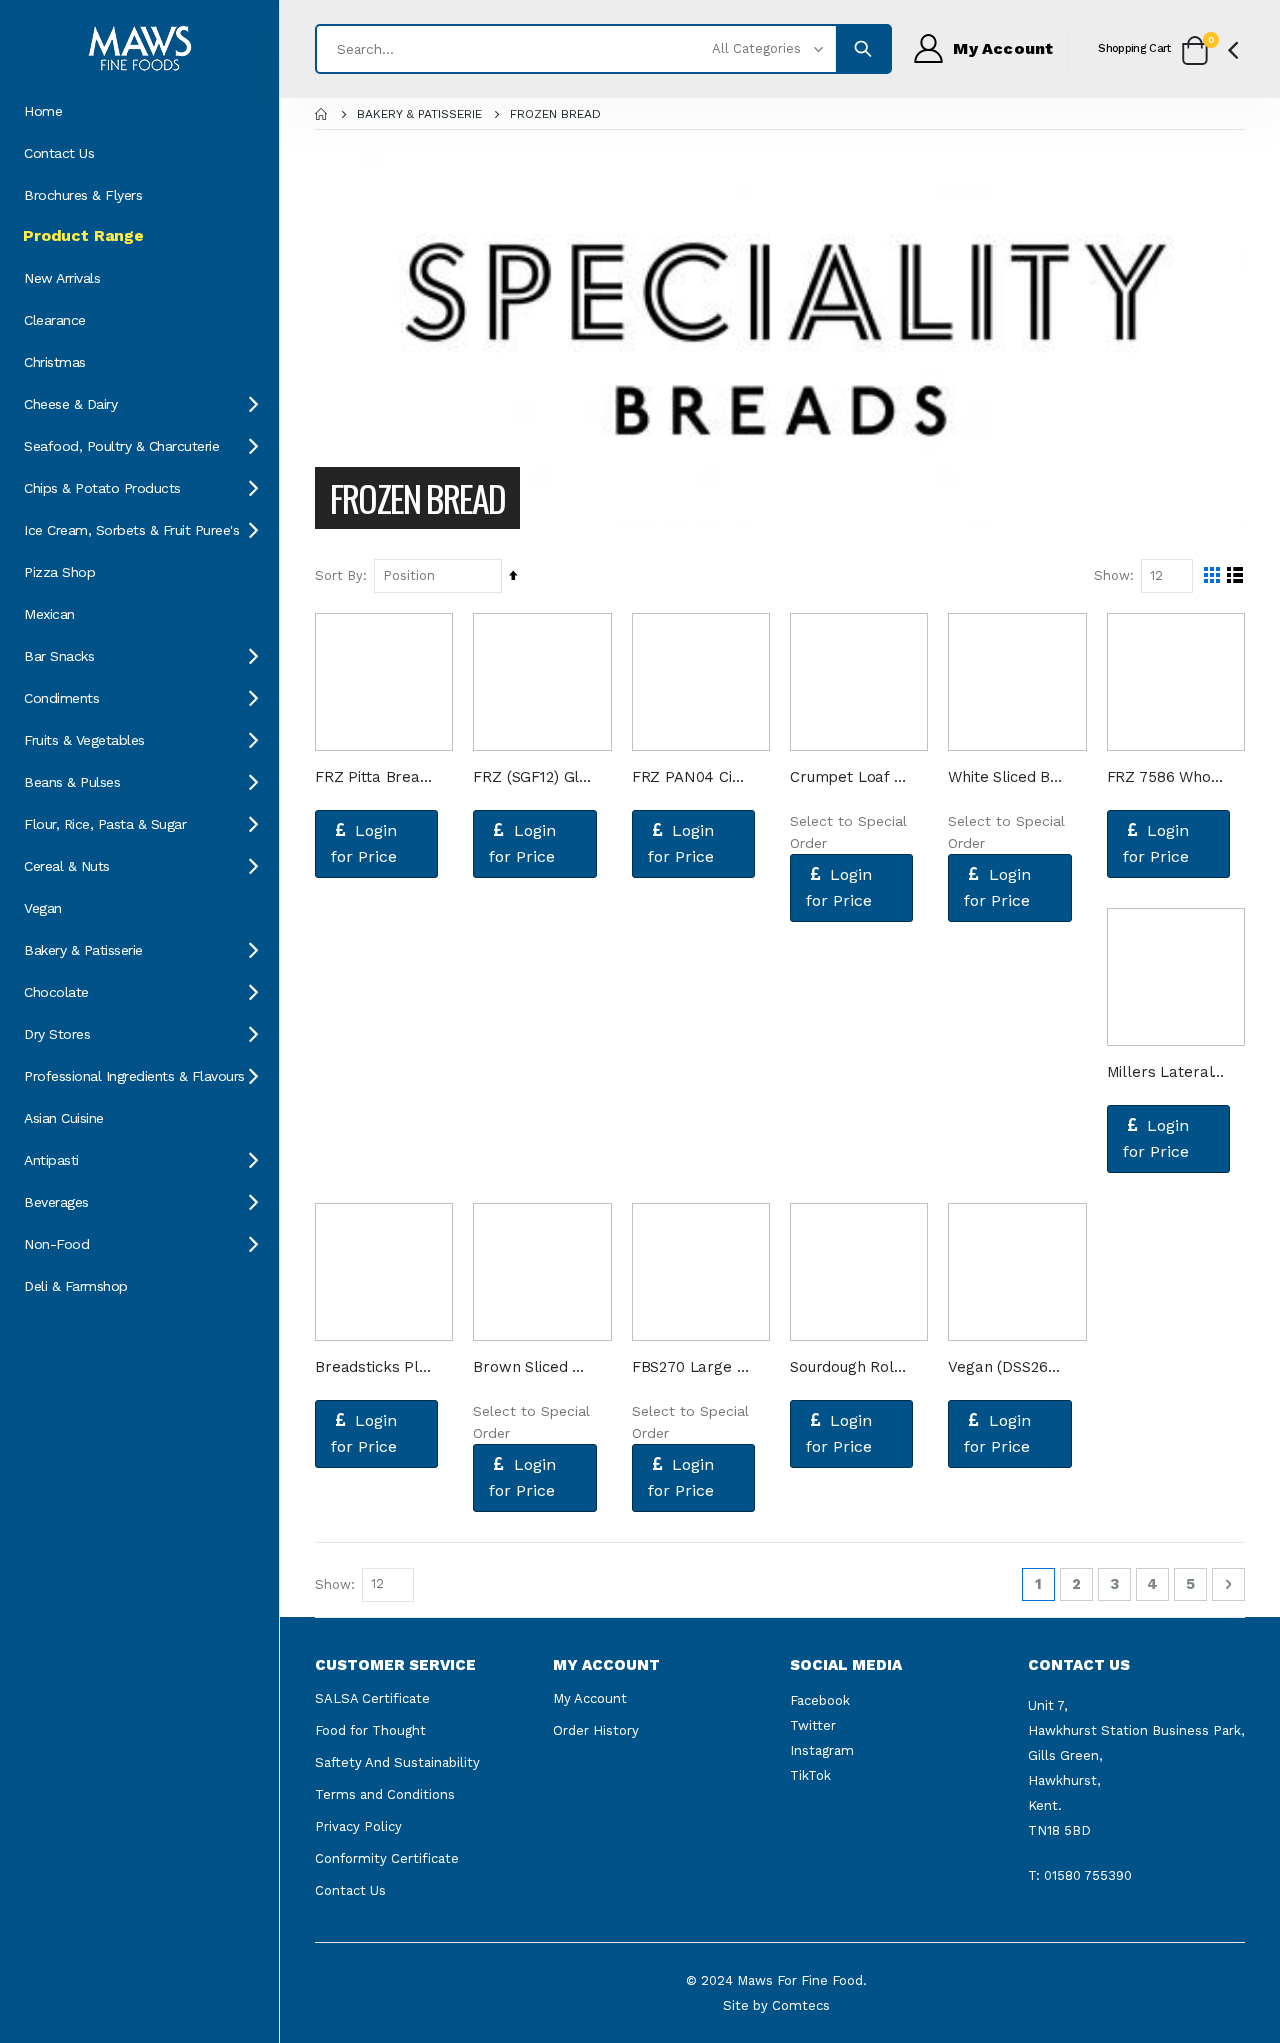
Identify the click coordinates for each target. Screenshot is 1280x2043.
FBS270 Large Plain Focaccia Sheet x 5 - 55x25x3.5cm (691, 1367)
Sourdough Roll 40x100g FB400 (849, 1367)
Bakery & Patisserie (419, 114)
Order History (596, 1730)
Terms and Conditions (385, 1794)
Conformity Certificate (387, 1858)
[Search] (863, 49)
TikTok (810, 1775)
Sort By (339, 575)
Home (322, 114)
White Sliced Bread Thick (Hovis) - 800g (1007, 777)
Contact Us (350, 1890)
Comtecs (801, 2005)
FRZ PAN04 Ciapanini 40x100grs (691, 777)
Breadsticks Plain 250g (374, 1367)
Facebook (820, 1700)
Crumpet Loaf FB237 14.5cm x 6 (849, 777)
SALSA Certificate (372, 1698)
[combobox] (603, 49)
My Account (590, 1698)
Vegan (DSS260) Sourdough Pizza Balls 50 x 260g (1007, 1367)
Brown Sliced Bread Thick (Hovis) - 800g (532, 1367)
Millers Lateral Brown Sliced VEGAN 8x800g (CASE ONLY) (1166, 1072)
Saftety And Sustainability (397, 1762)
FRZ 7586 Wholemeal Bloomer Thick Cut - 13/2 (1166, 777)
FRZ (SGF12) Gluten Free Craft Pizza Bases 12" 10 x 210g (532, 777)
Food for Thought (370, 1730)
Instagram (822, 1750)
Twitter (813, 1725)
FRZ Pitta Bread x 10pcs (374, 777)
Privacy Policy (358, 1826)
